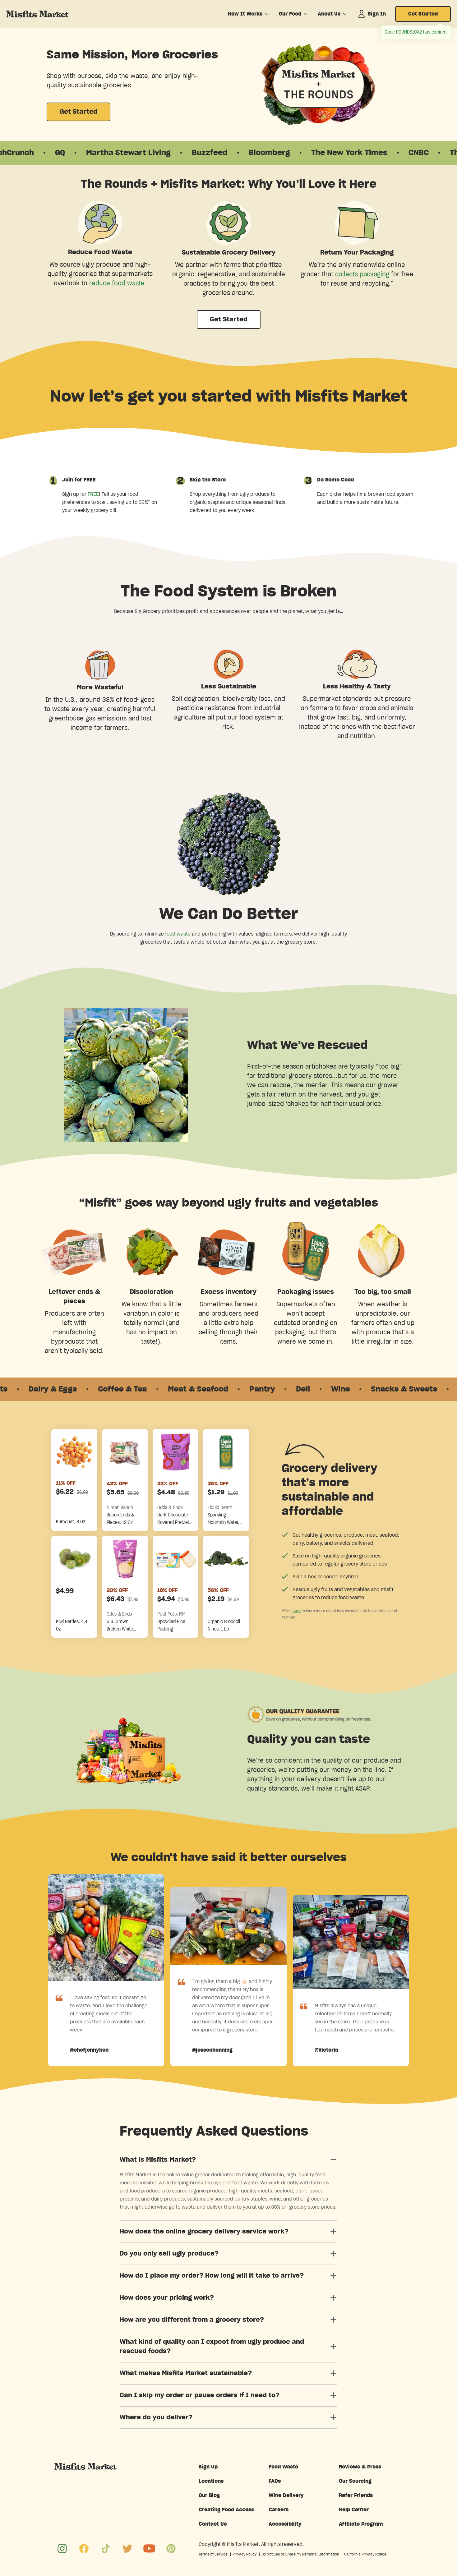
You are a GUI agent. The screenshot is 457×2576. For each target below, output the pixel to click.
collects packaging (362, 274)
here (297, 1611)
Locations (211, 2481)
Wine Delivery (286, 2495)
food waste (178, 934)
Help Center (354, 2510)
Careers (279, 2510)
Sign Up (208, 2467)
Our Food (290, 14)
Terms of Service (213, 2554)
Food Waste (283, 2467)
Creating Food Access (226, 2510)
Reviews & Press (360, 2467)
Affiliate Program (361, 2524)
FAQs (275, 2481)
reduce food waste (117, 283)
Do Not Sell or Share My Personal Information (300, 2554)
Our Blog (209, 2495)
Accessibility (285, 2524)
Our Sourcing (355, 2481)
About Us (329, 14)
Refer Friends (356, 2495)
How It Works (245, 14)
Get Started (423, 14)
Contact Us (213, 2524)
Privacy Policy (245, 2554)
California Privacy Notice (365, 2554)
